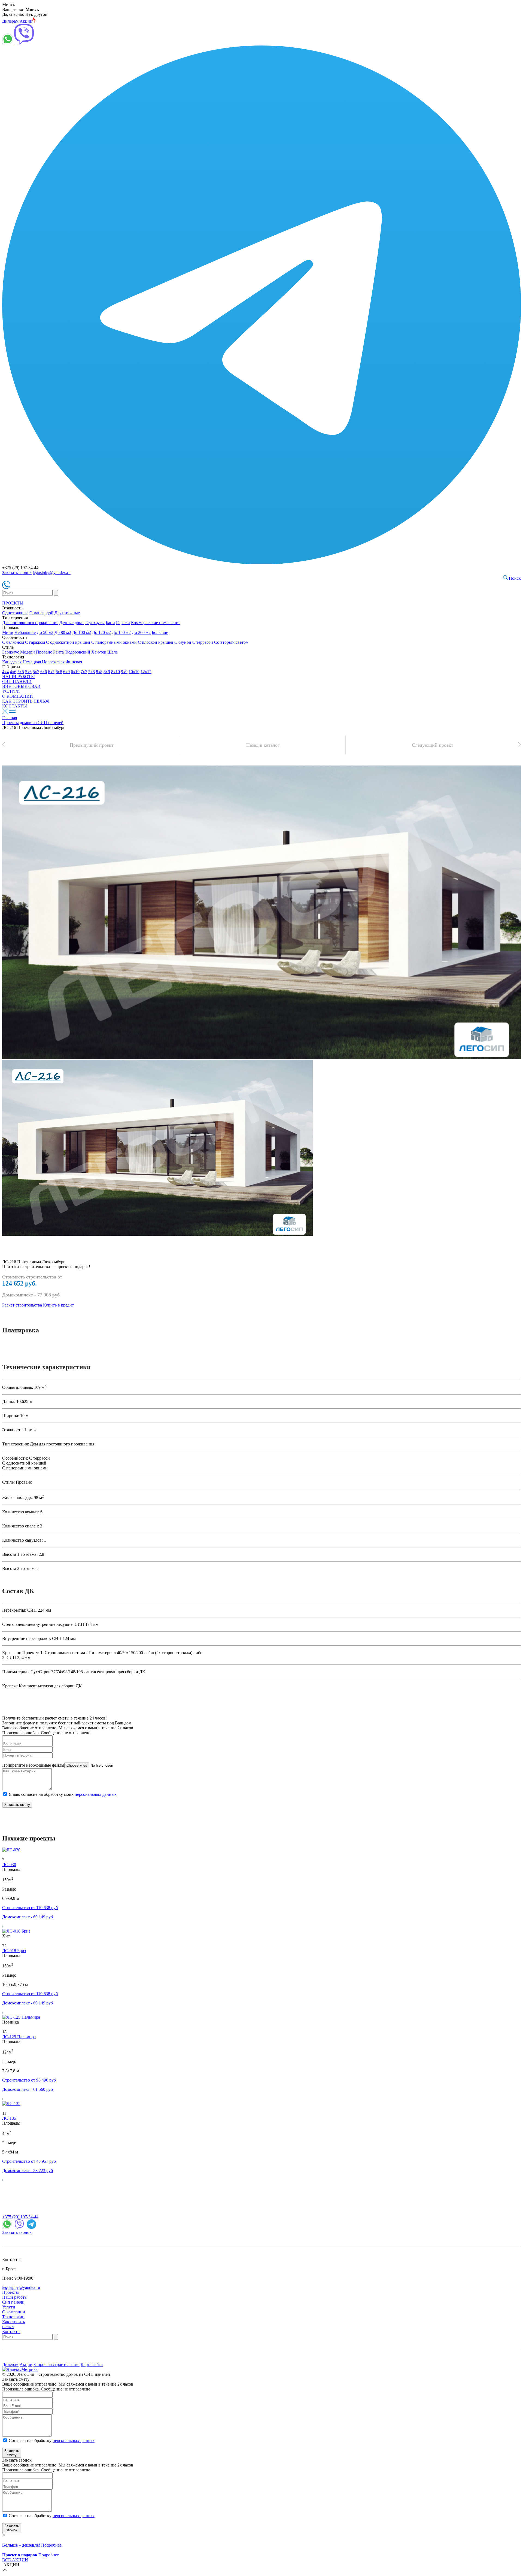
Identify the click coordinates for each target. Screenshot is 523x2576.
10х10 (134, 672)
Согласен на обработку (52, 2440)
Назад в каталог (263, 745)
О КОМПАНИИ (18, 696)
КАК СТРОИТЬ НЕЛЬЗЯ (26, 701)
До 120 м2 (101, 632)
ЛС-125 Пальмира (19, 2037)
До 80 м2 (63, 632)
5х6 (28, 672)
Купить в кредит (58, 1305)
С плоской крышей (156, 642)
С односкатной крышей (68, 642)
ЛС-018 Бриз (14, 1951)
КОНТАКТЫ (15, 706)
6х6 (44, 672)
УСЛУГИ (11, 691)
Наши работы (15, 2297)
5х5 (21, 672)
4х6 (13, 672)
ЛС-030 (9, 1865)
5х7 (36, 672)
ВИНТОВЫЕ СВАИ (21, 686)
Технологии (13, 2317)
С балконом (13, 642)
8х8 (99, 672)
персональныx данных (74, 2516)
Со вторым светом (231, 642)
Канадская (12, 662)
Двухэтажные (67, 613)
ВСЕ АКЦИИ (15, 2560)
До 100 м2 (82, 632)
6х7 (51, 672)
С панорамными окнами (114, 642)
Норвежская (53, 662)
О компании (14, 2312)
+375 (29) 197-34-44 (20, 2217)
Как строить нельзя (13, 2324)
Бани (110, 623)
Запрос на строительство (57, 2364)
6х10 (75, 672)
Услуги (9, 2307)
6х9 (66, 672)
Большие (160, 632)
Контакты (11, 2332)
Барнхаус (11, 652)
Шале (112, 652)
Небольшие (25, 632)
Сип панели (13, 2302)
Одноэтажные (15, 613)
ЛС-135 (9, 2118)
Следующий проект (433, 745)
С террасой (203, 642)
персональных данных (95, 1794)
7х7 (84, 672)
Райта (58, 652)
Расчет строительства (22, 1305)
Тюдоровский (77, 652)
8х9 (107, 672)
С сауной (183, 642)
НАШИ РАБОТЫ (19, 677)
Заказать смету (17, 1805)
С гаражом (35, 642)
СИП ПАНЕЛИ (17, 681)
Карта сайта (92, 2364)
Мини (8, 632)
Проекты (10, 2292)
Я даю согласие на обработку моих (63, 1794)
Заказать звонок (17, 572)
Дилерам (10, 21)
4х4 (5, 672)
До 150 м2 (121, 632)
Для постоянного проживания (30, 623)
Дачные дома (72, 623)
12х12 (146, 672)
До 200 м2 (141, 632)
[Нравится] (5, 1855)
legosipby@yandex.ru (52, 572)
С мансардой (41, 613)
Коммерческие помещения (156, 623)
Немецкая (32, 662)
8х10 (115, 672)
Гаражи (123, 623)
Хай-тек (99, 652)
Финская (74, 662)
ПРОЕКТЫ (13, 603)
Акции (26, 21)
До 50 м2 (45, 632)
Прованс (44, 652)
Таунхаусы (95, 623)
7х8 (92, 672)
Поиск (514, 578)
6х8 (59, 672)
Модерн (28, 652)
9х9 (124, 672)
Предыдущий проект (92, 745)
